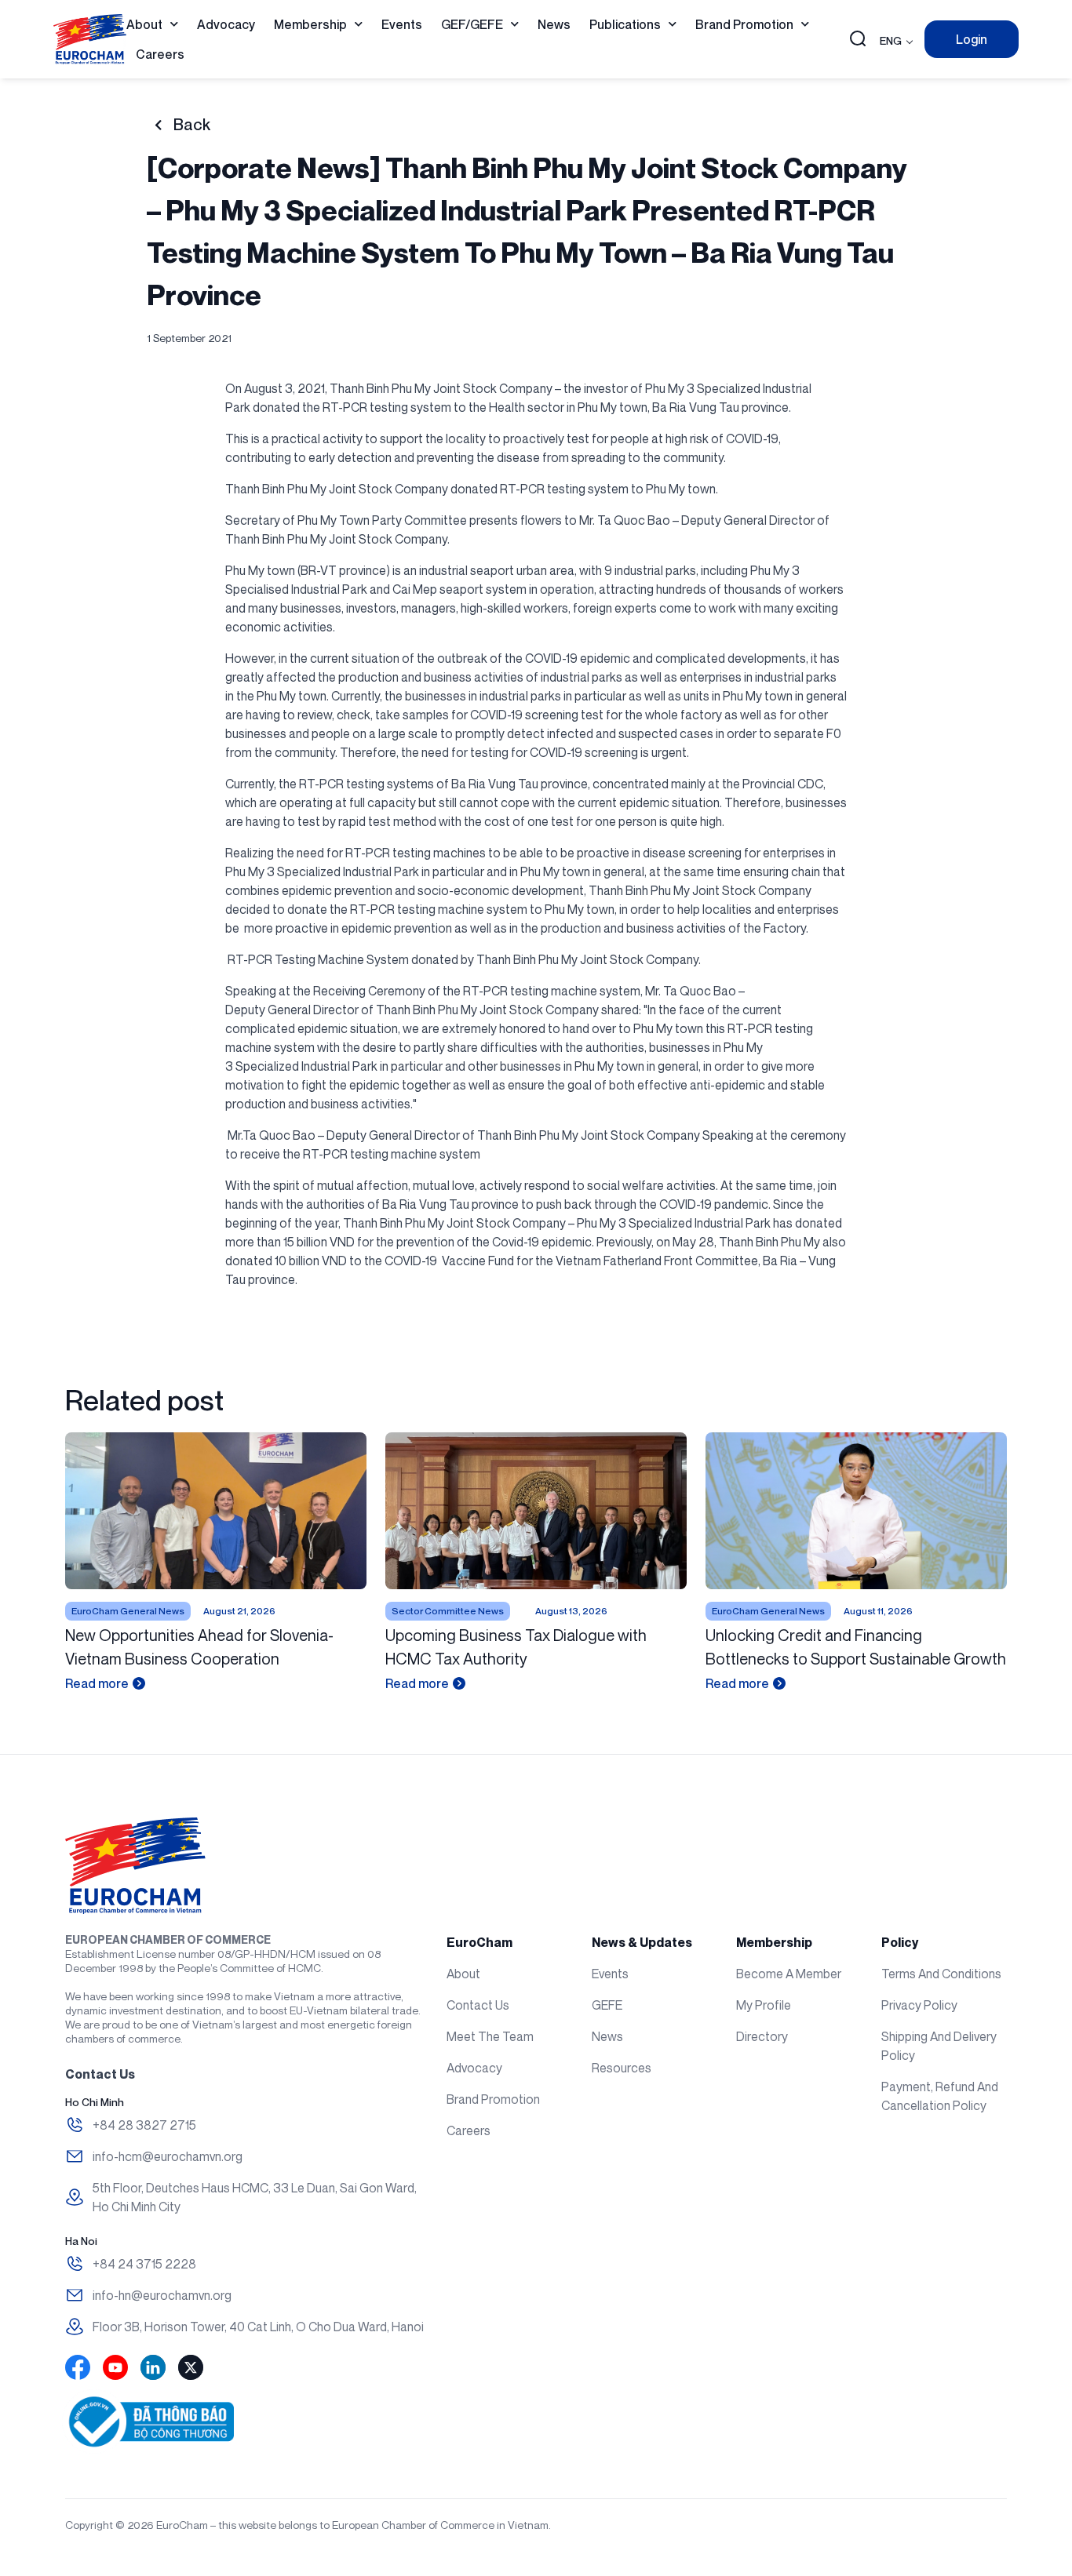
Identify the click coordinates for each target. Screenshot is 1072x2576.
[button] (858, 40)
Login (972, 39)
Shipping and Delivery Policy (939, 2046)
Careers (160, 54)
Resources (622, 2068)
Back (192, 125)
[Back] (158, 125)
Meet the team (490, 2036)
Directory (762, 2036)
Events (402, 24)
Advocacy (226, 24)
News (554, 24)
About (144, 24)
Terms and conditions (941, 1974)
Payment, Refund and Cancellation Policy (940, 2096)
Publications (625, 24)
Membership (310, 24)
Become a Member (789, 1974)
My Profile (764, 2005)
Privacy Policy (919, 2005)
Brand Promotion (744, 24)
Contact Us (478, 2005)
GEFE (607, 2005)
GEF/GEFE (472, 24)
